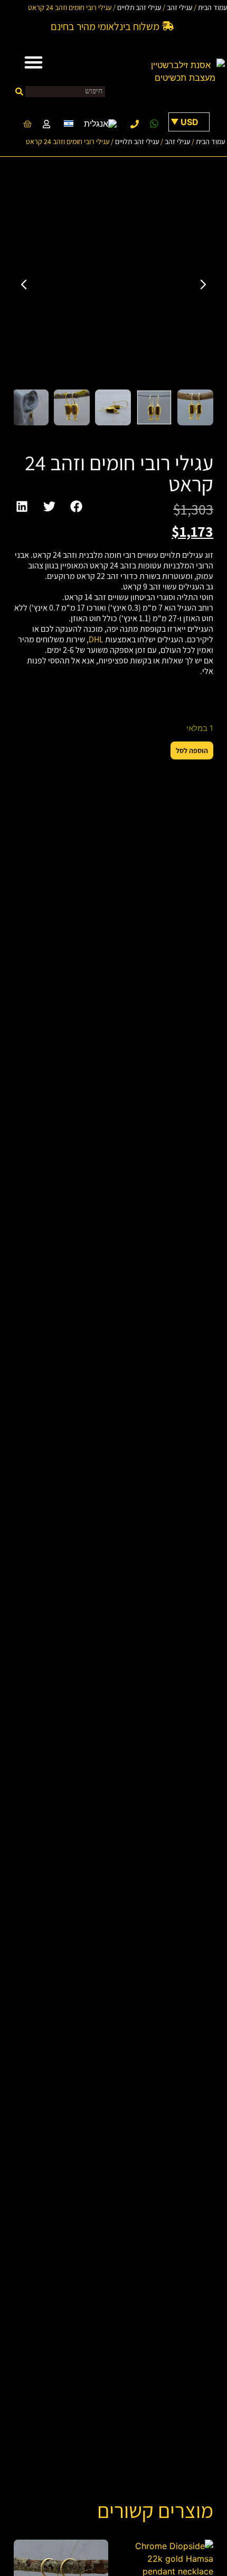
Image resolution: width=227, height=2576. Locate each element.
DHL (96, 639)
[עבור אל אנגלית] (100, 124)
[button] (33, 62)
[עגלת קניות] (23, 124)
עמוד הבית (212, 7)
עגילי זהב (179, 7)
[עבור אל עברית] (69, 123)
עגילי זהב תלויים (139, 7)
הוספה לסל (192, 750)
